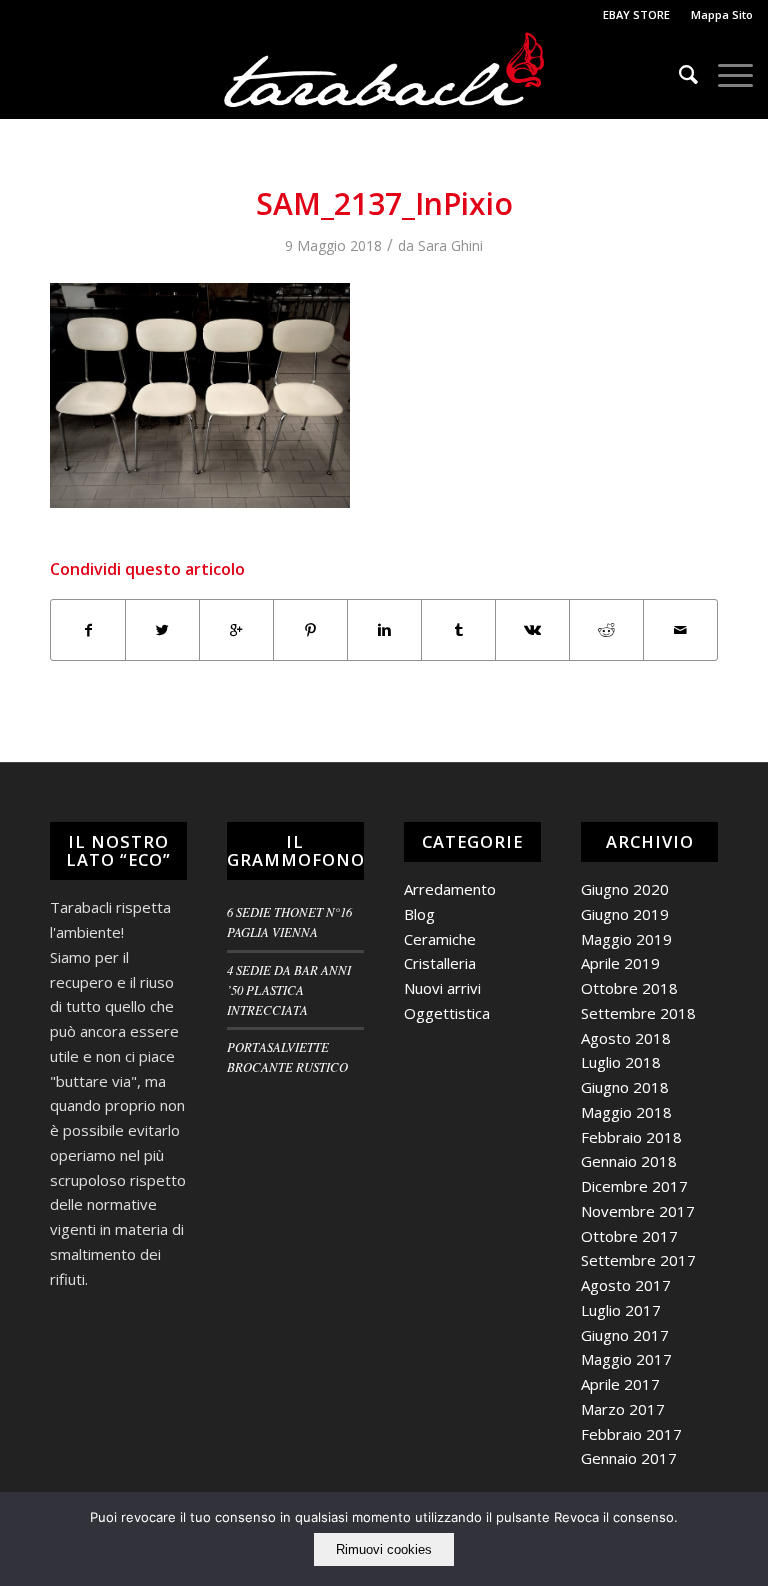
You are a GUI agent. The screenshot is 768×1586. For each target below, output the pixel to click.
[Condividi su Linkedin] (384, 630)
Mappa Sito (722, 14)
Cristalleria (440, 963)
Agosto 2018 (626, 1038)
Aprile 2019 (620, 963)
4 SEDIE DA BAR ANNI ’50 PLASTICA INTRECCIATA (289, 989)
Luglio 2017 (621, 1310)
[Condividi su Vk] (532, 630)
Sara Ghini (450, 245)
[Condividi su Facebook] (88, 630)
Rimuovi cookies (384, 1549)
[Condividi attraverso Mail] (680, 630)
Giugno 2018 (625, 1087)
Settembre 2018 (638, 1013)
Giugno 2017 (625, 1335)
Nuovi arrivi (442, 988)
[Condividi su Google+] (236, 630)
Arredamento (450, 889)
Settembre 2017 (638, 1260)
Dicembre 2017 (634, 1186)
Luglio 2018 (621, 1062)
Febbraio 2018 (631, 1137)
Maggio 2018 (626, 1112)
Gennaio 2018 (629, 1161)
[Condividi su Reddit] (606, 630)
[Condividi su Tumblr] (458, 630)
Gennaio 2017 (629, 1458)
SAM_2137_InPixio (384, 203)
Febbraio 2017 (631, 1434)
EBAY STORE (636, 14)
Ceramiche (440, 939)
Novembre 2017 (638, 1211)
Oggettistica (447, 1013)
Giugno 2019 (625, 914)
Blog (419, 914)
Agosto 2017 (626, 1285)
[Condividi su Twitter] (162, 630)
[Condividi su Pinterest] (310, 630)
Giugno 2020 (625, 889)
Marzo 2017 (623, 1409)
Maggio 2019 (626, 939)
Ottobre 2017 (629, 1236)
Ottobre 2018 (629, 988)
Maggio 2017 (626, 1359)
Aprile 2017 (620, 1384)
